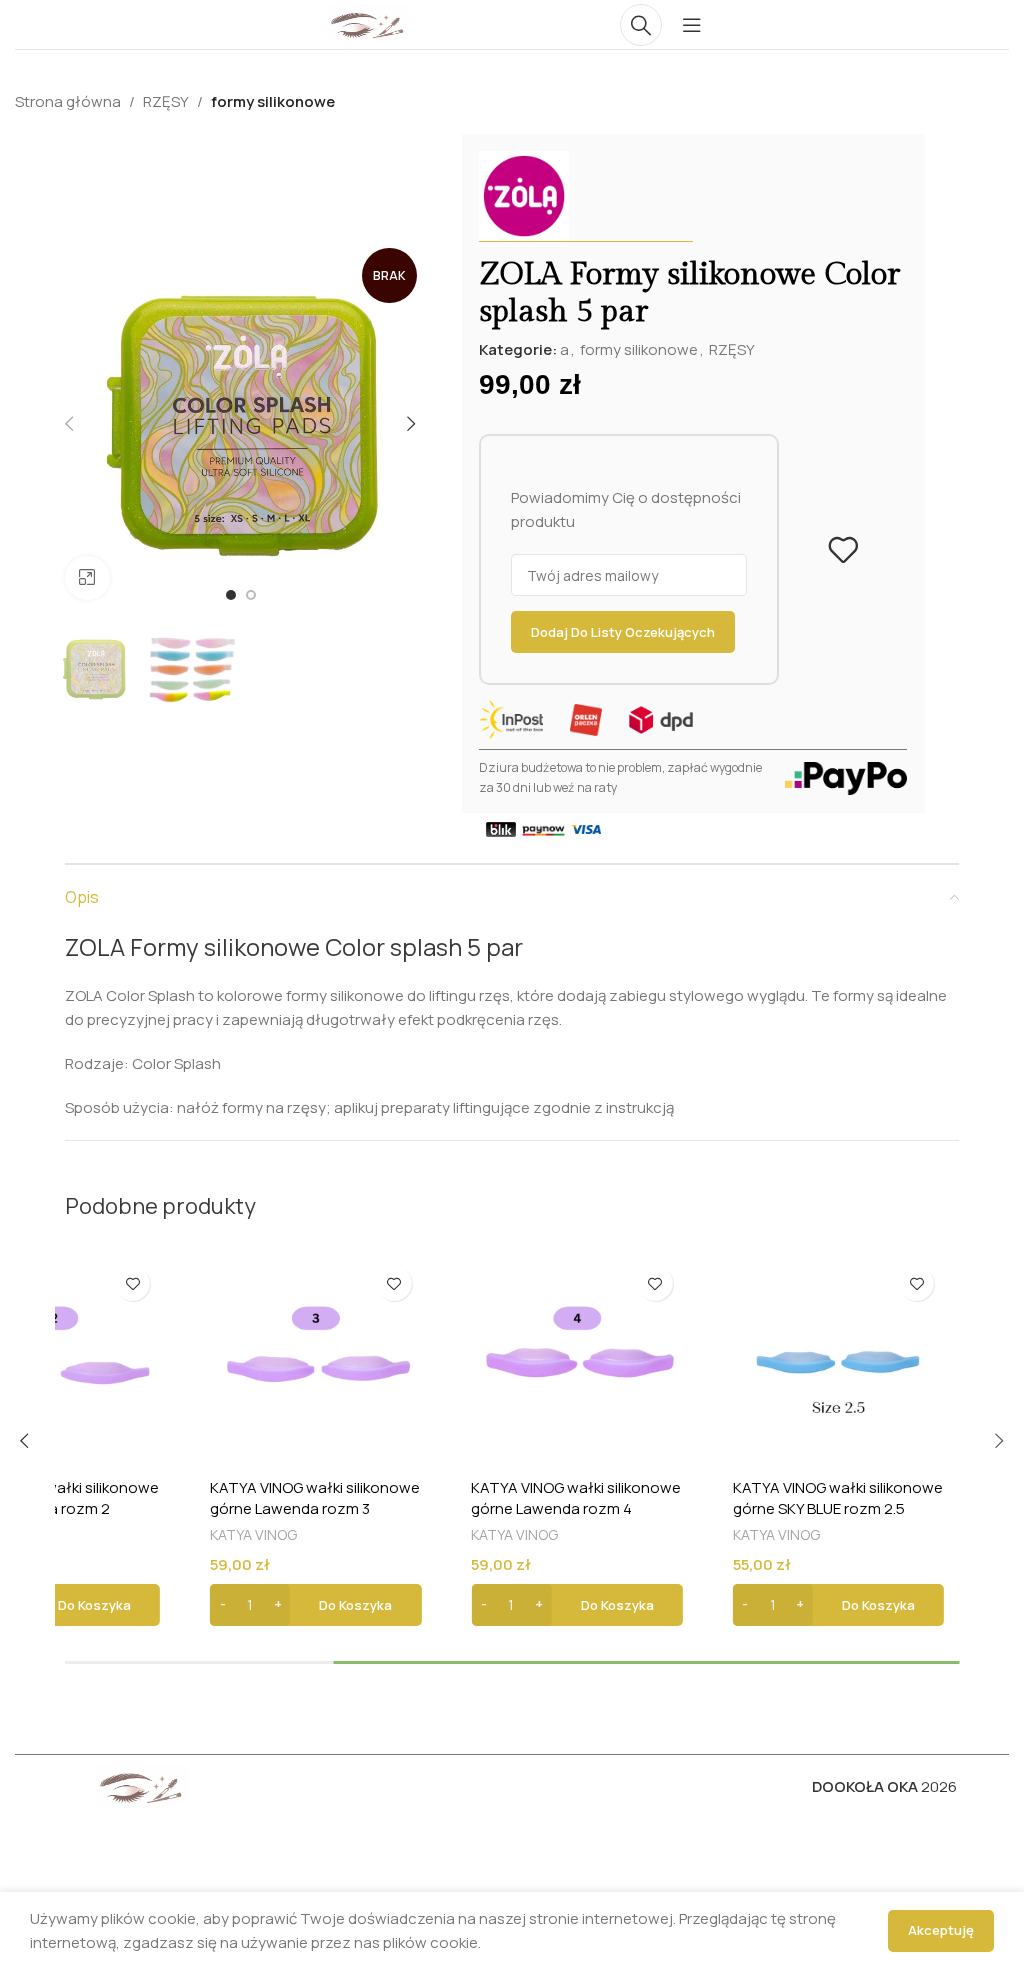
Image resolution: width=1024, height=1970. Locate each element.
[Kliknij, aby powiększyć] (87, 578)
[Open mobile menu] (692, 25)
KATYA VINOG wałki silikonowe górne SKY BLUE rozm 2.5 (838, 1498)
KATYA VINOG (253, 1534)
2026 (884, 1786)
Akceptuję (941, 1930)
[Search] (641, 25)
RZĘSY (166, 101)
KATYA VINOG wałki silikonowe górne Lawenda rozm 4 (576, 1498)
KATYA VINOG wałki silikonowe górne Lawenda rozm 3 (315, 1498)
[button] (315, 1605)
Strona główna (68, 101)
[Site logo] (365, 23)
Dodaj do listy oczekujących (623, 632)
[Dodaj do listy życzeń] (843, 550)
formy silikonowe (273, 101)
